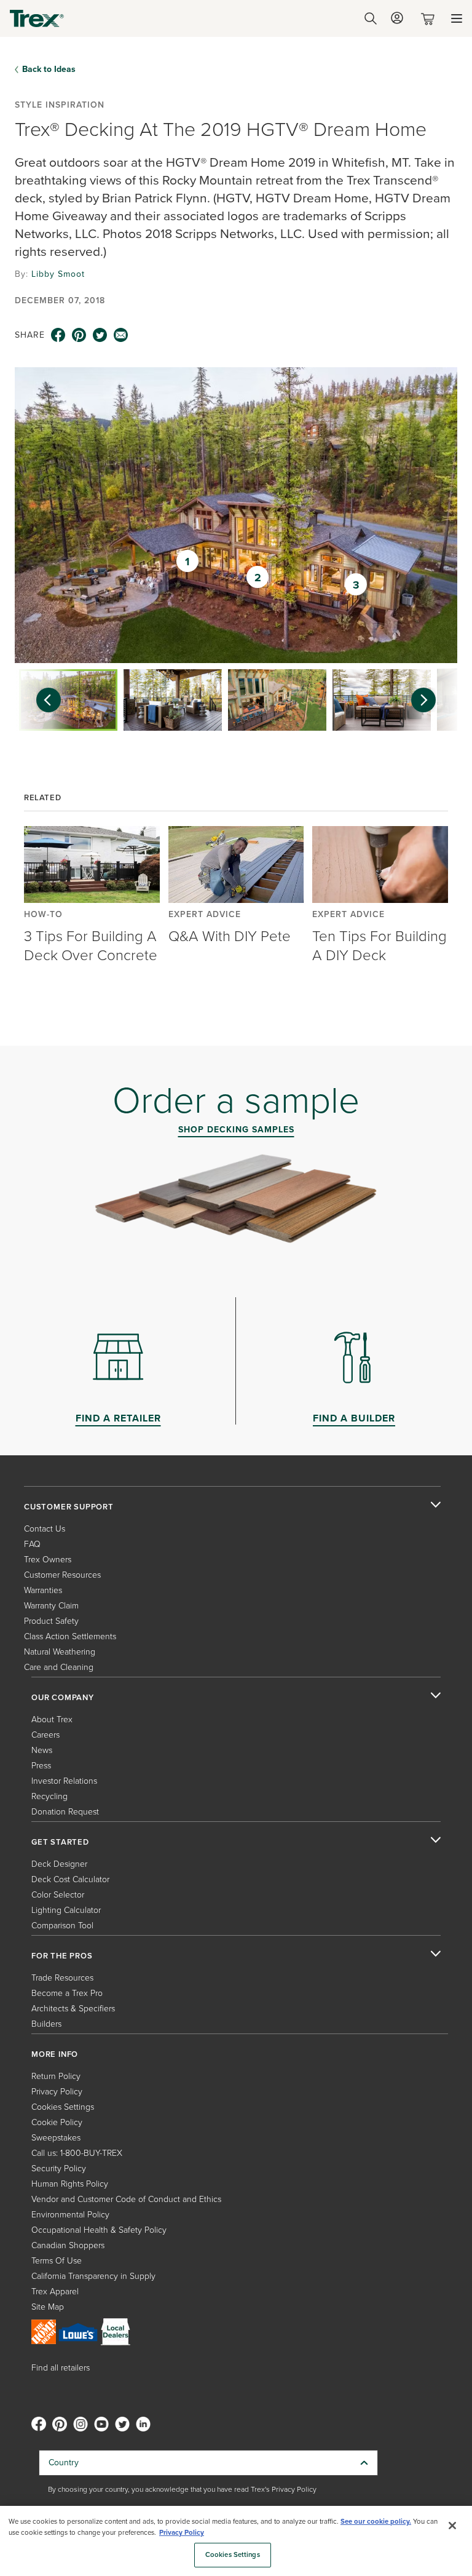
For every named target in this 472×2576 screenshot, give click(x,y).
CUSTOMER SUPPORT (69, 1507)
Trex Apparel (55, 2292)
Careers (45, 1735)
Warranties (43, 1590)
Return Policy (56, 2076)
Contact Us (45, 1529)
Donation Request (65, 1812)
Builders (46, 2024)
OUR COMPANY (63, 1698)
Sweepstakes (56, 2138)
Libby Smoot (58, 274)
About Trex (52, 1719)
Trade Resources (62, 1978)
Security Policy (59, 2169)
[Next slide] (430, 700)
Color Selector (58, 1895)
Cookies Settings (233, 2555)
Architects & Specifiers (73, 2009)
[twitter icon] (100, 335)
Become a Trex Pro (67, 1993)
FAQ (32, 1544)
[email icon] (121, 335)
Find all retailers (61, 2368)
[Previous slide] (42, 700)
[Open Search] (371, 18)
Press (41, 1766)
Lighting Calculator (66, 1910)
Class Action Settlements (70, 1636)
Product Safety (51, 1621)
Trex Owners (48, 1560)
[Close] (452, 2526)
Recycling (49, 1796)
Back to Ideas (49, 70)
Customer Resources (62, 1575)
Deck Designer (59, 1864)
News (42, 1750)
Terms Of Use (57, 2261)
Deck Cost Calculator (70, 1879)
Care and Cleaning (59, 1667)
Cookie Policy (57, 2122)
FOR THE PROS (62, 1956)
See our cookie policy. (376, 2522)
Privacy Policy (57, 2092)
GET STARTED (60, 1842)
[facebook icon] (58, 335)
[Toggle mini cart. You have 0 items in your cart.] (430, 19)
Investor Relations (64, 1781)
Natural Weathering (60, 1652)
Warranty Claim (51, 1606)
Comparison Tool (62, 1926)
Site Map (48, 2307)
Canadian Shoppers (68, 2245)
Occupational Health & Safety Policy (99, 2230)
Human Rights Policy (70, 2184)
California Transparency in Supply (93, 2276)
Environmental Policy (70, 2215)
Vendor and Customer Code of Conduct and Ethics (126, 2199)
